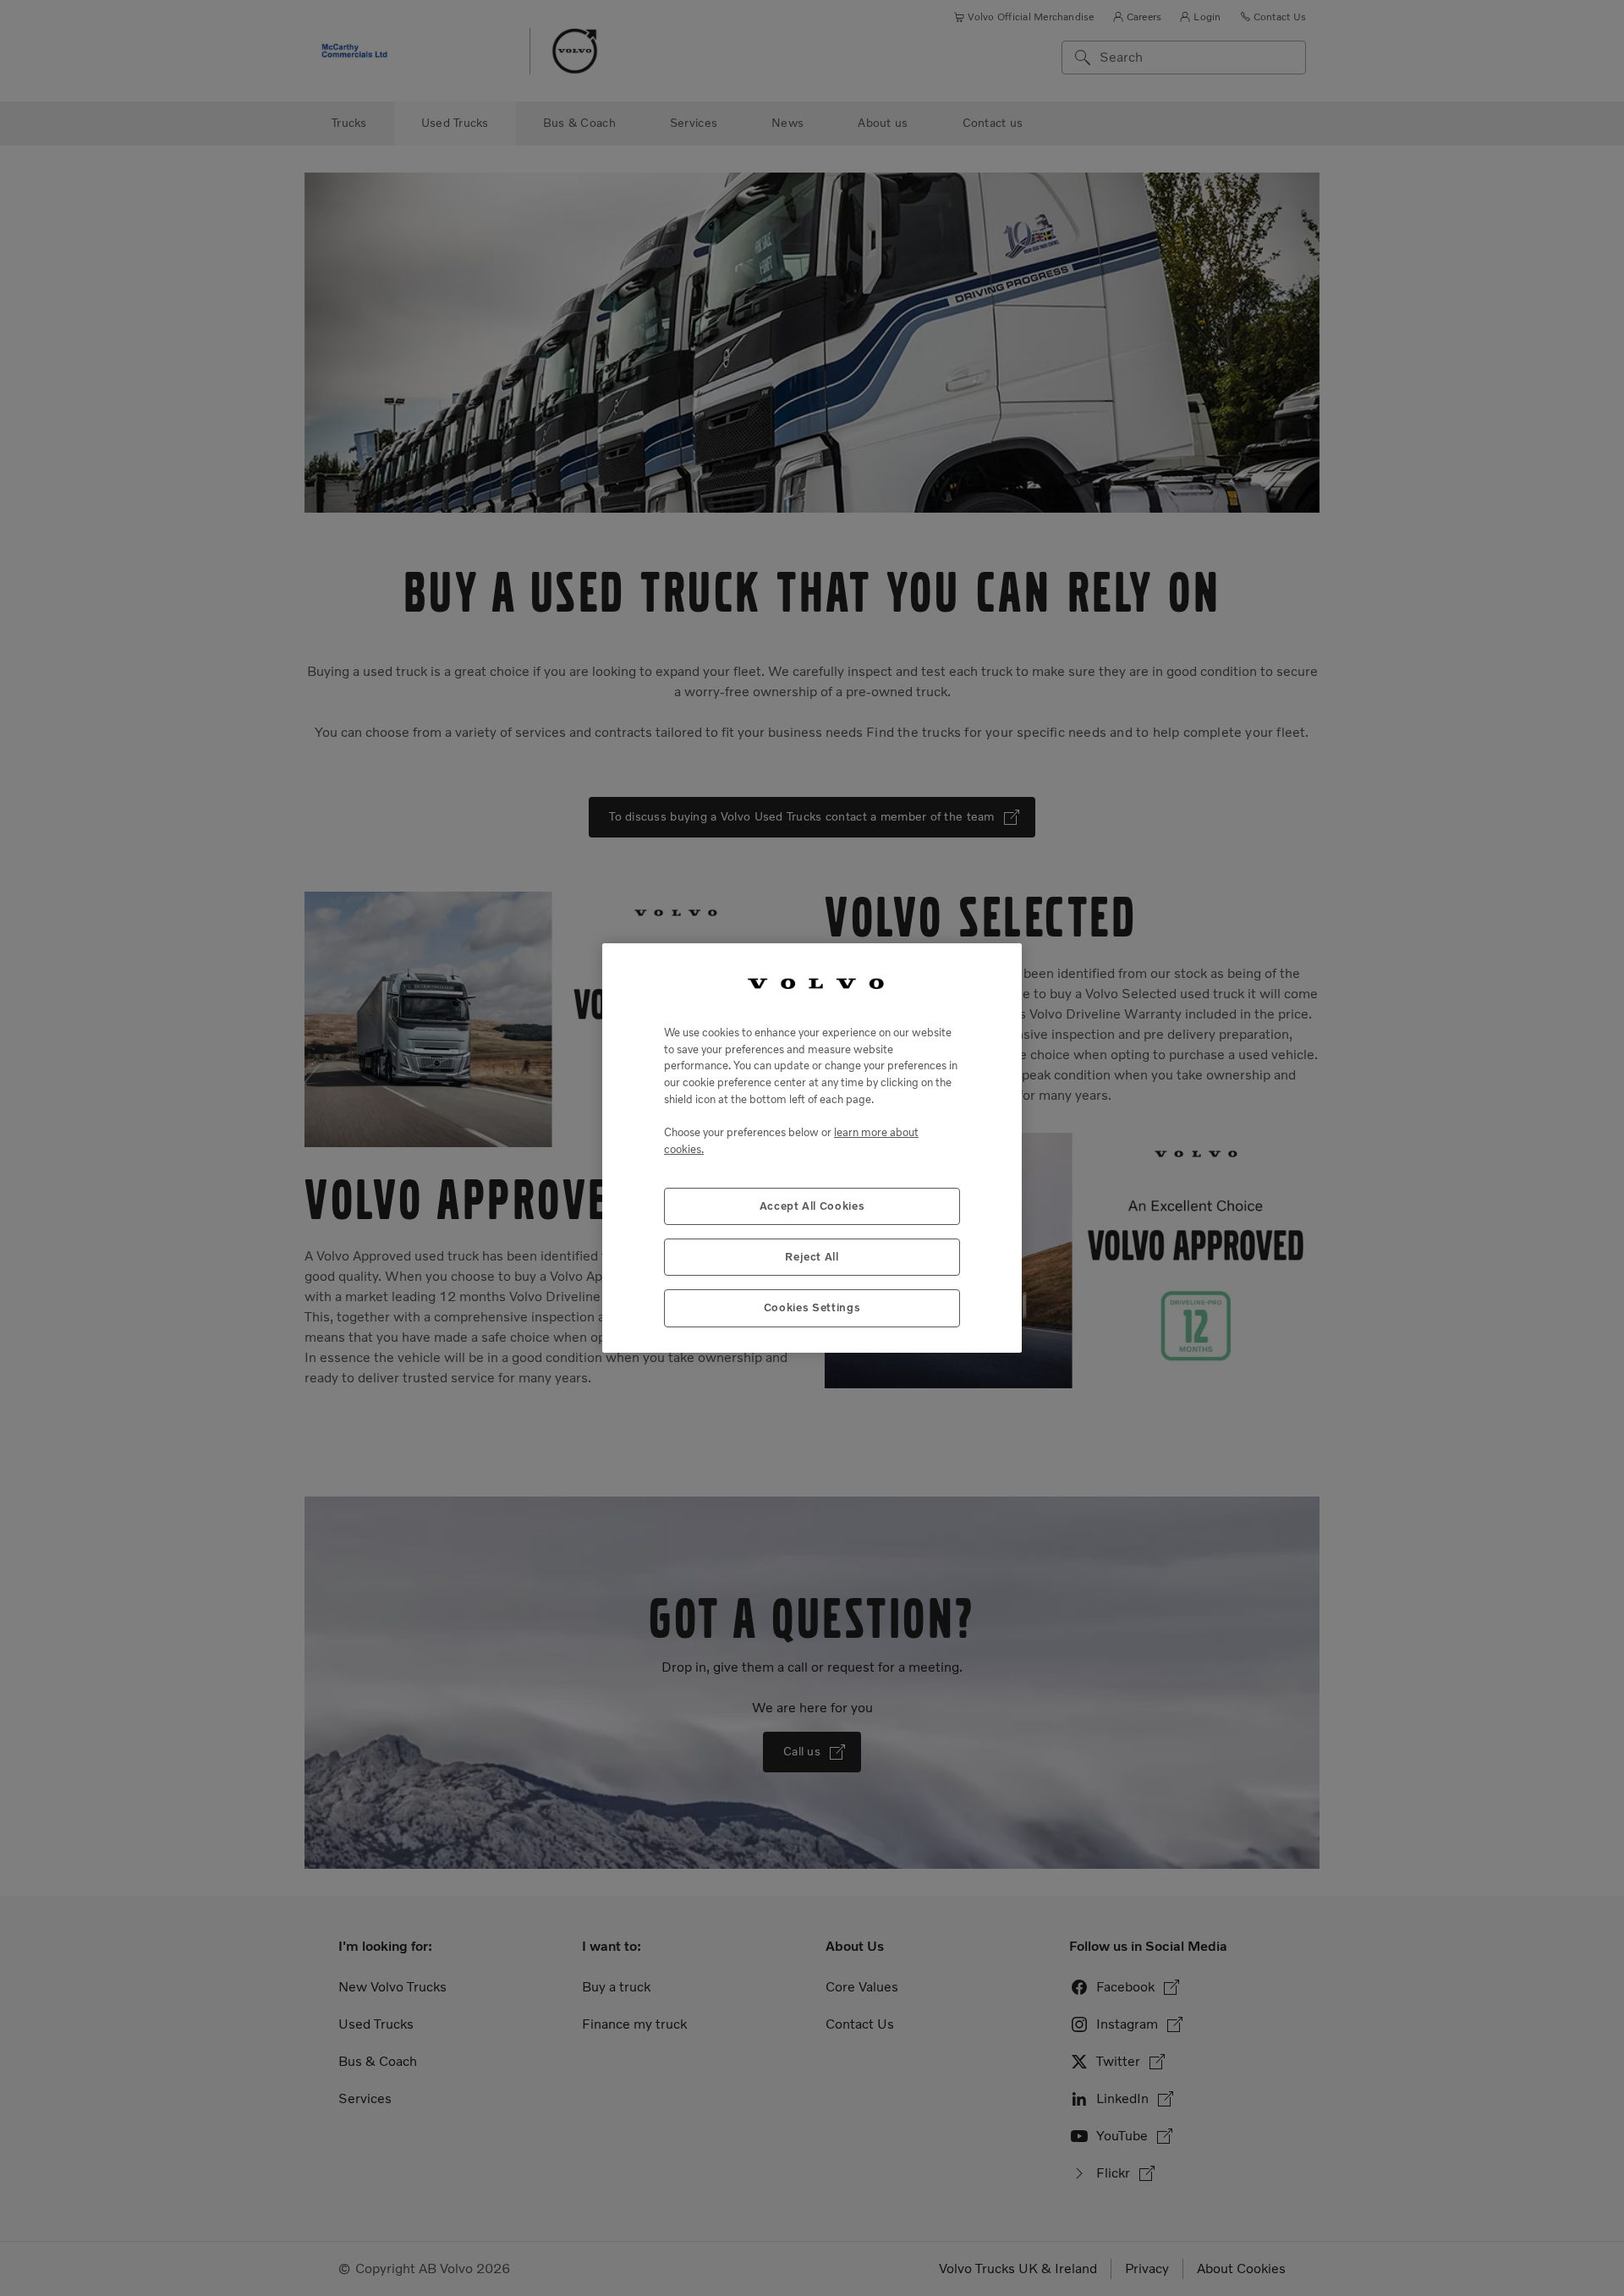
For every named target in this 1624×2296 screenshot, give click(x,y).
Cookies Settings (812, 1307)
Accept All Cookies (812, 1206)
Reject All (812, 1257)
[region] (812, 1148)
